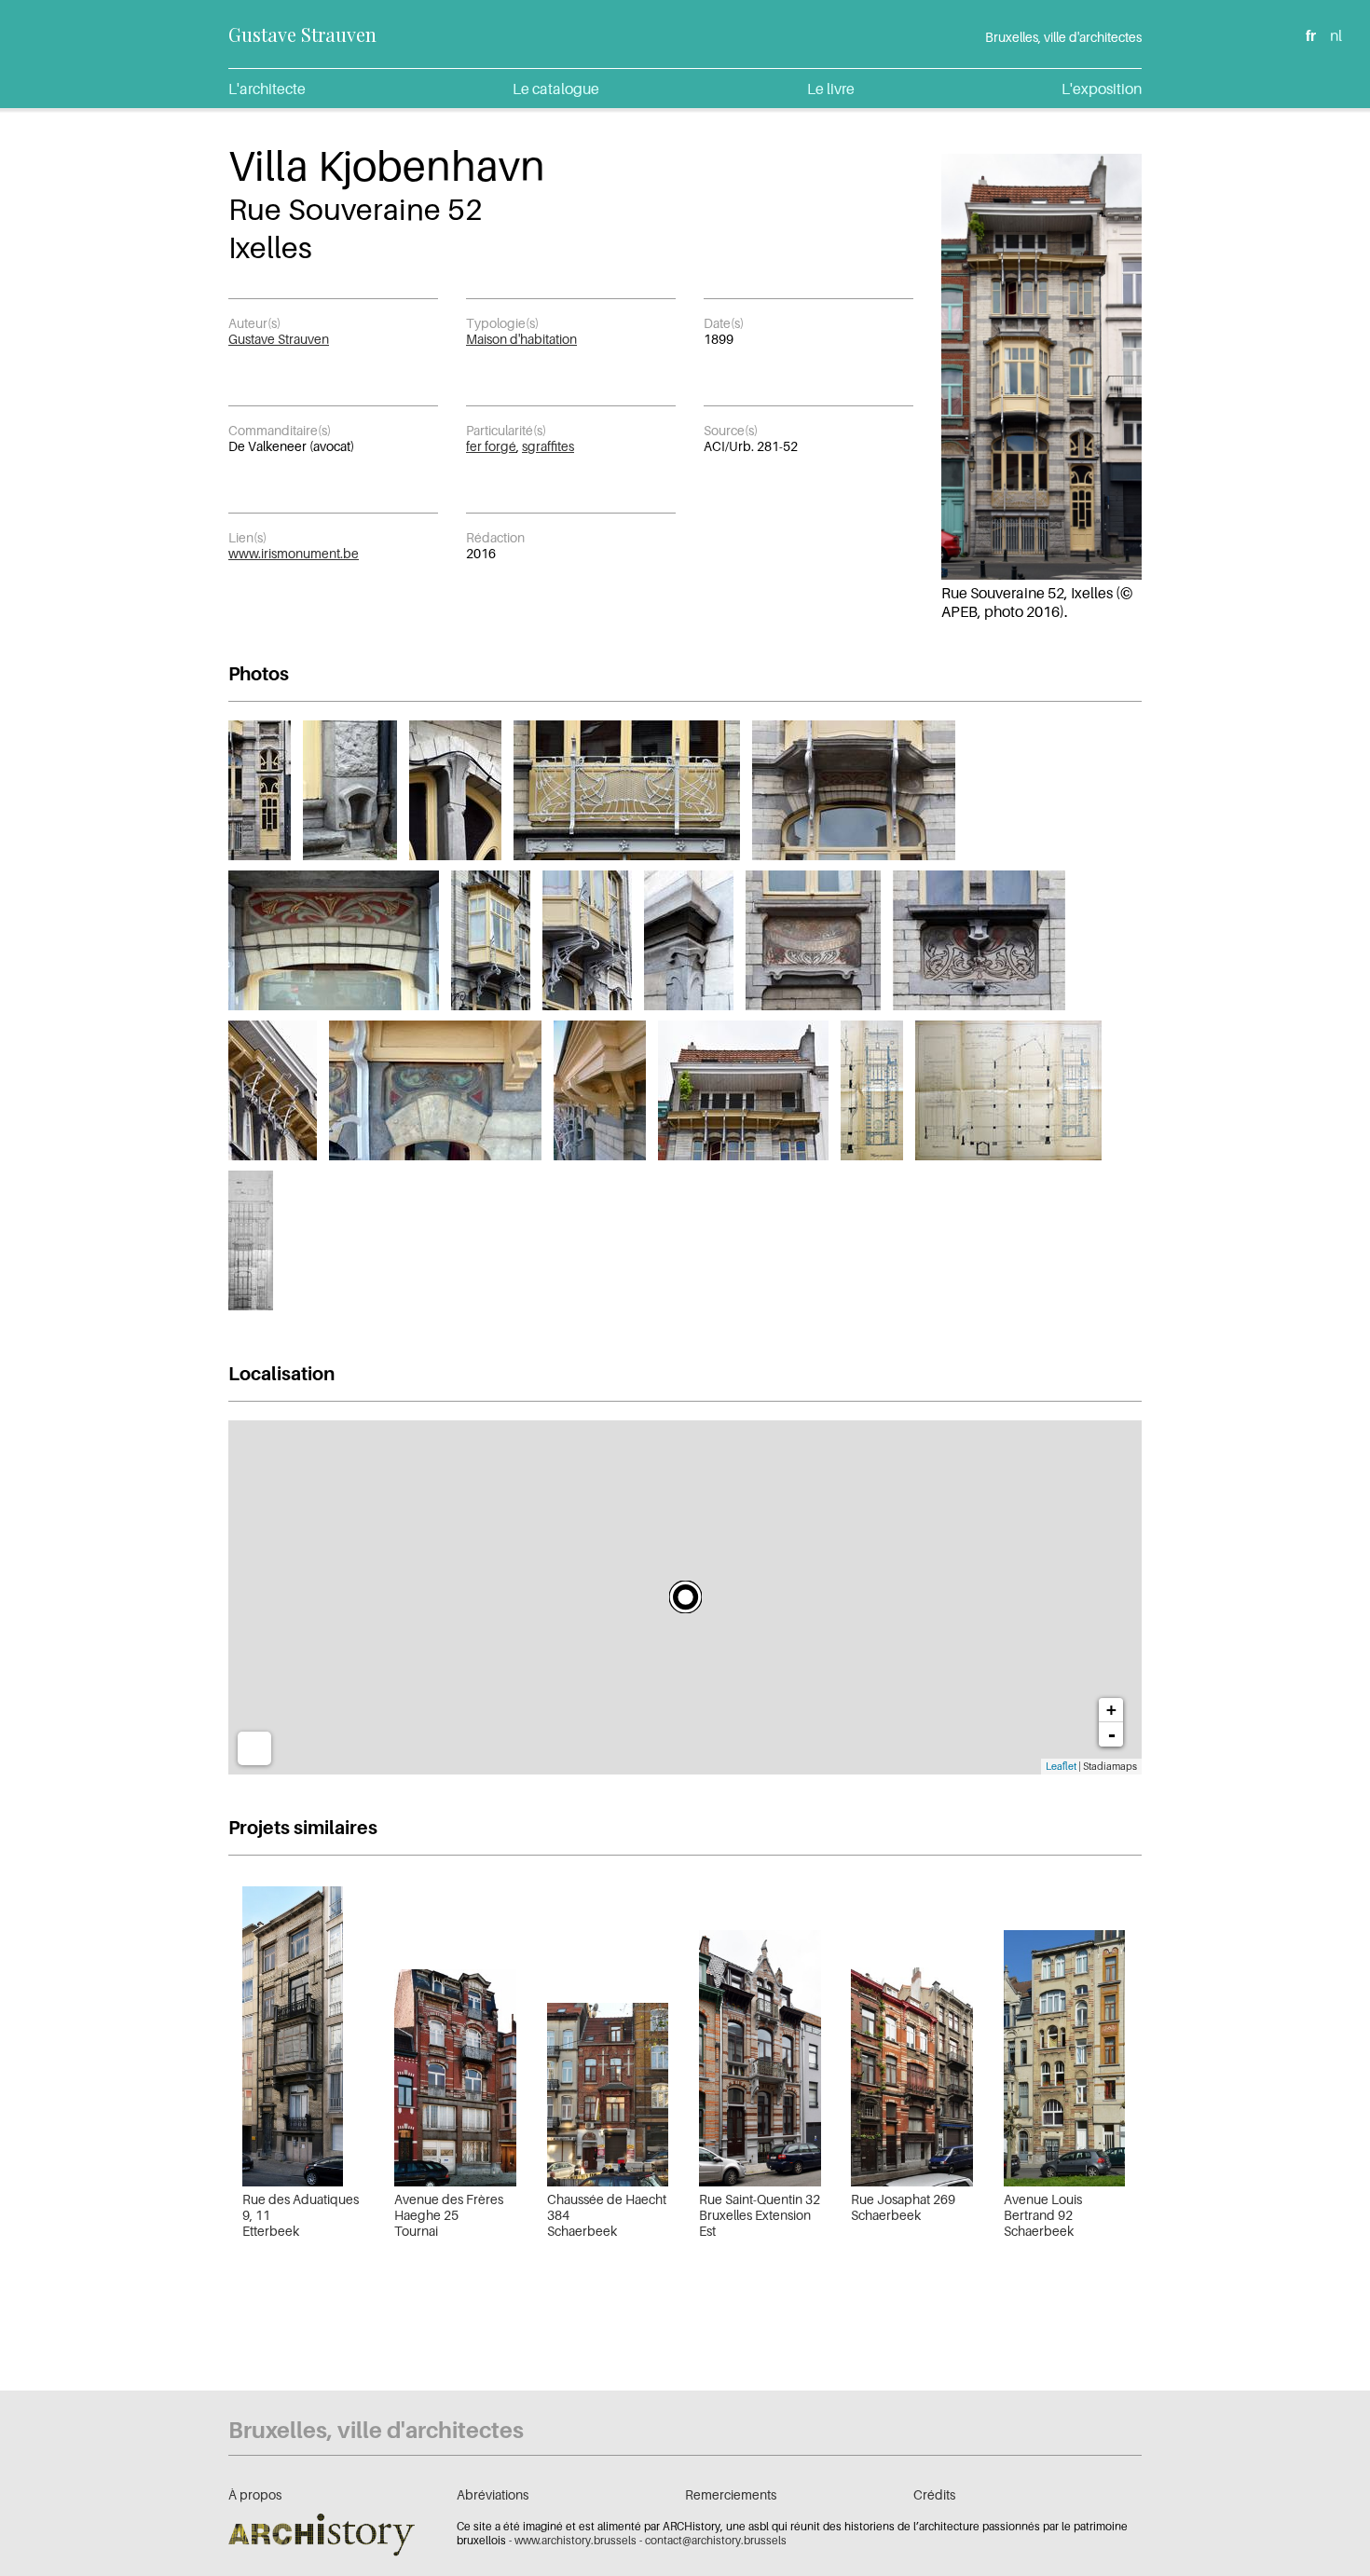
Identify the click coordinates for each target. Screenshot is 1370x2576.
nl (1336, 35)
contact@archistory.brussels (716, 2540)
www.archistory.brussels (575, 2540)
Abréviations (493, 2494)
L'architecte (267, 89)
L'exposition (1102, 89)
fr (1311, 35)
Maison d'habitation (521, 339)
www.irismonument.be (294, 553)
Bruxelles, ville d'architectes (1063, 37)
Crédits (934, 2494)
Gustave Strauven (302, 34)
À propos (255, 2494)
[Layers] (254, 1748)
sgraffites (548, 446)
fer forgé (491, 446)
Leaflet (1061, 1766)
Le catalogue (556, 89)
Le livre (831, 89)
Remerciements (731, 2494)
